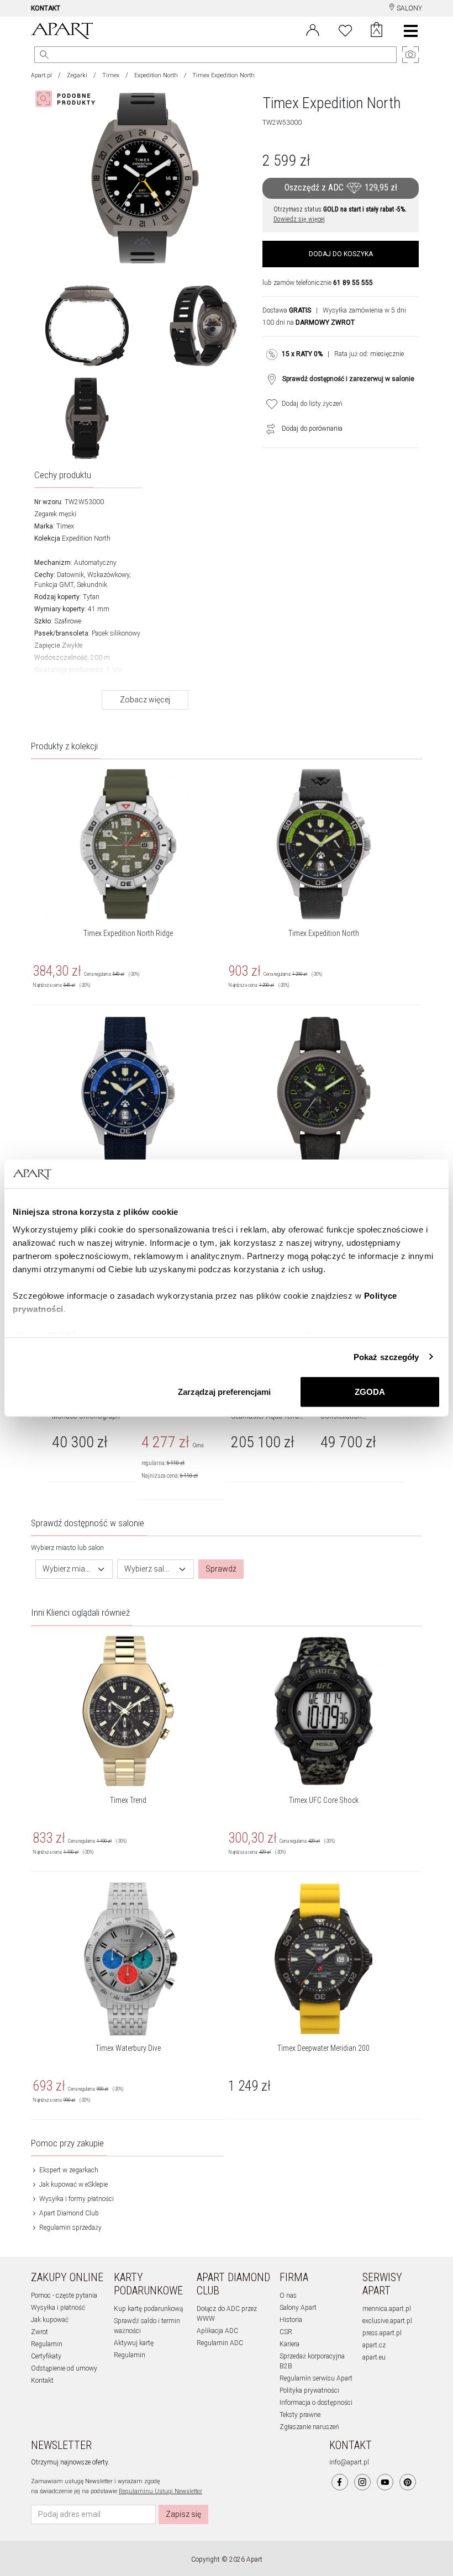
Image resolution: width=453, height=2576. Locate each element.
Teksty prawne (300, 2415)
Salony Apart (298, 2308)
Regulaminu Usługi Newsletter (160, 2491)
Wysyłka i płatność (58, 2308)
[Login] (313, 29)
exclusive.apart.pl (387, 2321)
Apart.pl (41, 75)
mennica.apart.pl (387, 2309)
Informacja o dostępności (316, 2403)
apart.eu (374, 2357)
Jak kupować (50, 2320)
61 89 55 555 (353, 283)
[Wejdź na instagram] (362, 2482)
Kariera (289, 2344)
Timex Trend (128, 1800)
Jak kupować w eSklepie (73, 2184)
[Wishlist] (345, 29)
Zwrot (39, 2332)
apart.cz (374, 2345)
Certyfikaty (46, 2356)
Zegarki (77, 75)
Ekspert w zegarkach (68, 2170)
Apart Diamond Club (68, 2213)
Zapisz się (183, 2514)
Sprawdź (221, 1569)
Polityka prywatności (309, 2390)
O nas (288, 2295)
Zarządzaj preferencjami (224, 1392)
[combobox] (74, 1569)
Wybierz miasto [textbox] (67, 1569)
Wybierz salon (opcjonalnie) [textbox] (149, 1569)
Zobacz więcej (145, 700)
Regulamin (47, 2344)
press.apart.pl (382, 2333)
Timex (111, 75)
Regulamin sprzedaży (70, 2228)
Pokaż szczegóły (386, 1356)
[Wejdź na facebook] (340, 2482)
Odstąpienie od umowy (64, 2368)
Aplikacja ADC (217, 2331)
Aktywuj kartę (134, 2343)
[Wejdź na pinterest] (408, 2482)
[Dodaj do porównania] (268, 429)
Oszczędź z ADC (341, 187)
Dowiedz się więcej (299, 219)
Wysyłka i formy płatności (76, 2199)
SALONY (409, 8)
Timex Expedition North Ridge (128, 933)
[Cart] (376, 31)
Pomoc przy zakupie (67, 2143)
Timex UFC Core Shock (324, 1800)
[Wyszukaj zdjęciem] (67, 99)
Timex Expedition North (324, 933)
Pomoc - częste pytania (64, 2295)
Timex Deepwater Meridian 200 (323, 2048)
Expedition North (156, 75)
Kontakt (42, 2381)
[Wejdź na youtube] (385, 2482)
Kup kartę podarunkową (148, 2309)
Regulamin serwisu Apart (316, 2378)
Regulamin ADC (220, 2343)
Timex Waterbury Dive (128, 2048)
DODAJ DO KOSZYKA (341, 254)
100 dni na (309, 322)
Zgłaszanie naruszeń (309, 2427)
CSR (286, 2332)
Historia (291, 2320)
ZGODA (370, 1392)
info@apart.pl (349, 2462)
